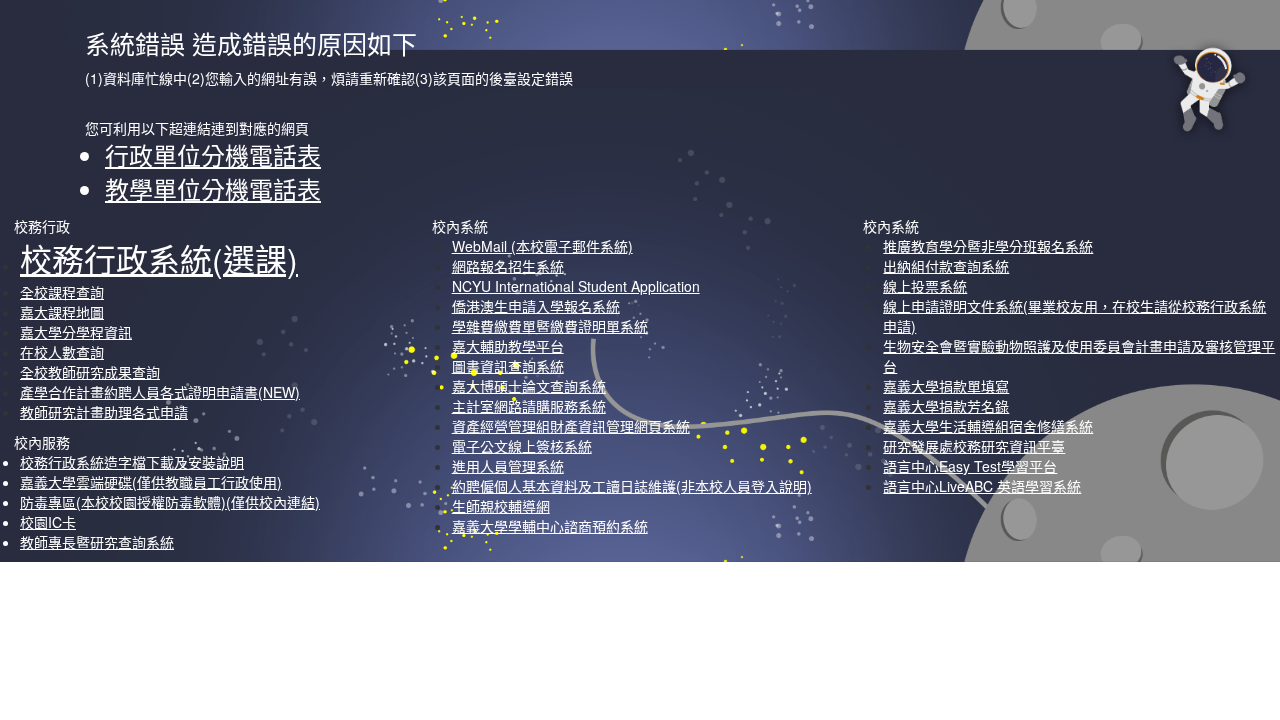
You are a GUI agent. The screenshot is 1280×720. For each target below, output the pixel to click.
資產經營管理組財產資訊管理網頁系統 (571, 426)
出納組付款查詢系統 (946, 266)
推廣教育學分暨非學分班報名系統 (988, 246)
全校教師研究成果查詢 (90, 372)
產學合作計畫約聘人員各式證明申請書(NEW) (160, 392)
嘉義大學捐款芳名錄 (946, 406)
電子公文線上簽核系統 (522, 446)
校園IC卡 (48, 522)
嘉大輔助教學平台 (508, 346)
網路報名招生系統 (508, 266)
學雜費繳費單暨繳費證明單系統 (550, 326)
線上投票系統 (925, 286)
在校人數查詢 (62, 352)
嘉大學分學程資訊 (76, 332)
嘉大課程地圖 (62, 312)
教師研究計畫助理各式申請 (104, 412)
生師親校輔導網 (501, 506)
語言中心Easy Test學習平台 (970, 466)
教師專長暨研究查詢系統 (97, 542)
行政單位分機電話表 (213, 154)
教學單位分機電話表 (213, 188)
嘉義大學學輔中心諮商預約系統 (550, 526)
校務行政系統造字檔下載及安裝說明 (132, 462)
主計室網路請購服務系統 (529, 406)
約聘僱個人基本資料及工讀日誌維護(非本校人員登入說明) (632, 486)
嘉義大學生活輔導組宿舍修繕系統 (988, 426)
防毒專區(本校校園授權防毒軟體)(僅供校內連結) (170, 502)
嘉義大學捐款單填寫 (946, 386)
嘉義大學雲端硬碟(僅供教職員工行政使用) (151, 482)
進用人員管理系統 (508, 466)
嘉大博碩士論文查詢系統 (529, 386)
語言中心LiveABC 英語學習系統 (982, 486)
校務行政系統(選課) (159, 258)
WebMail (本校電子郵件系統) (542, 246)
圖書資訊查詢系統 (508, 366)
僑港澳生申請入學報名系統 (536, 306)
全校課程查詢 (62, 292)
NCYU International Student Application (576, 286)
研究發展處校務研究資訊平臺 (974, 446)
